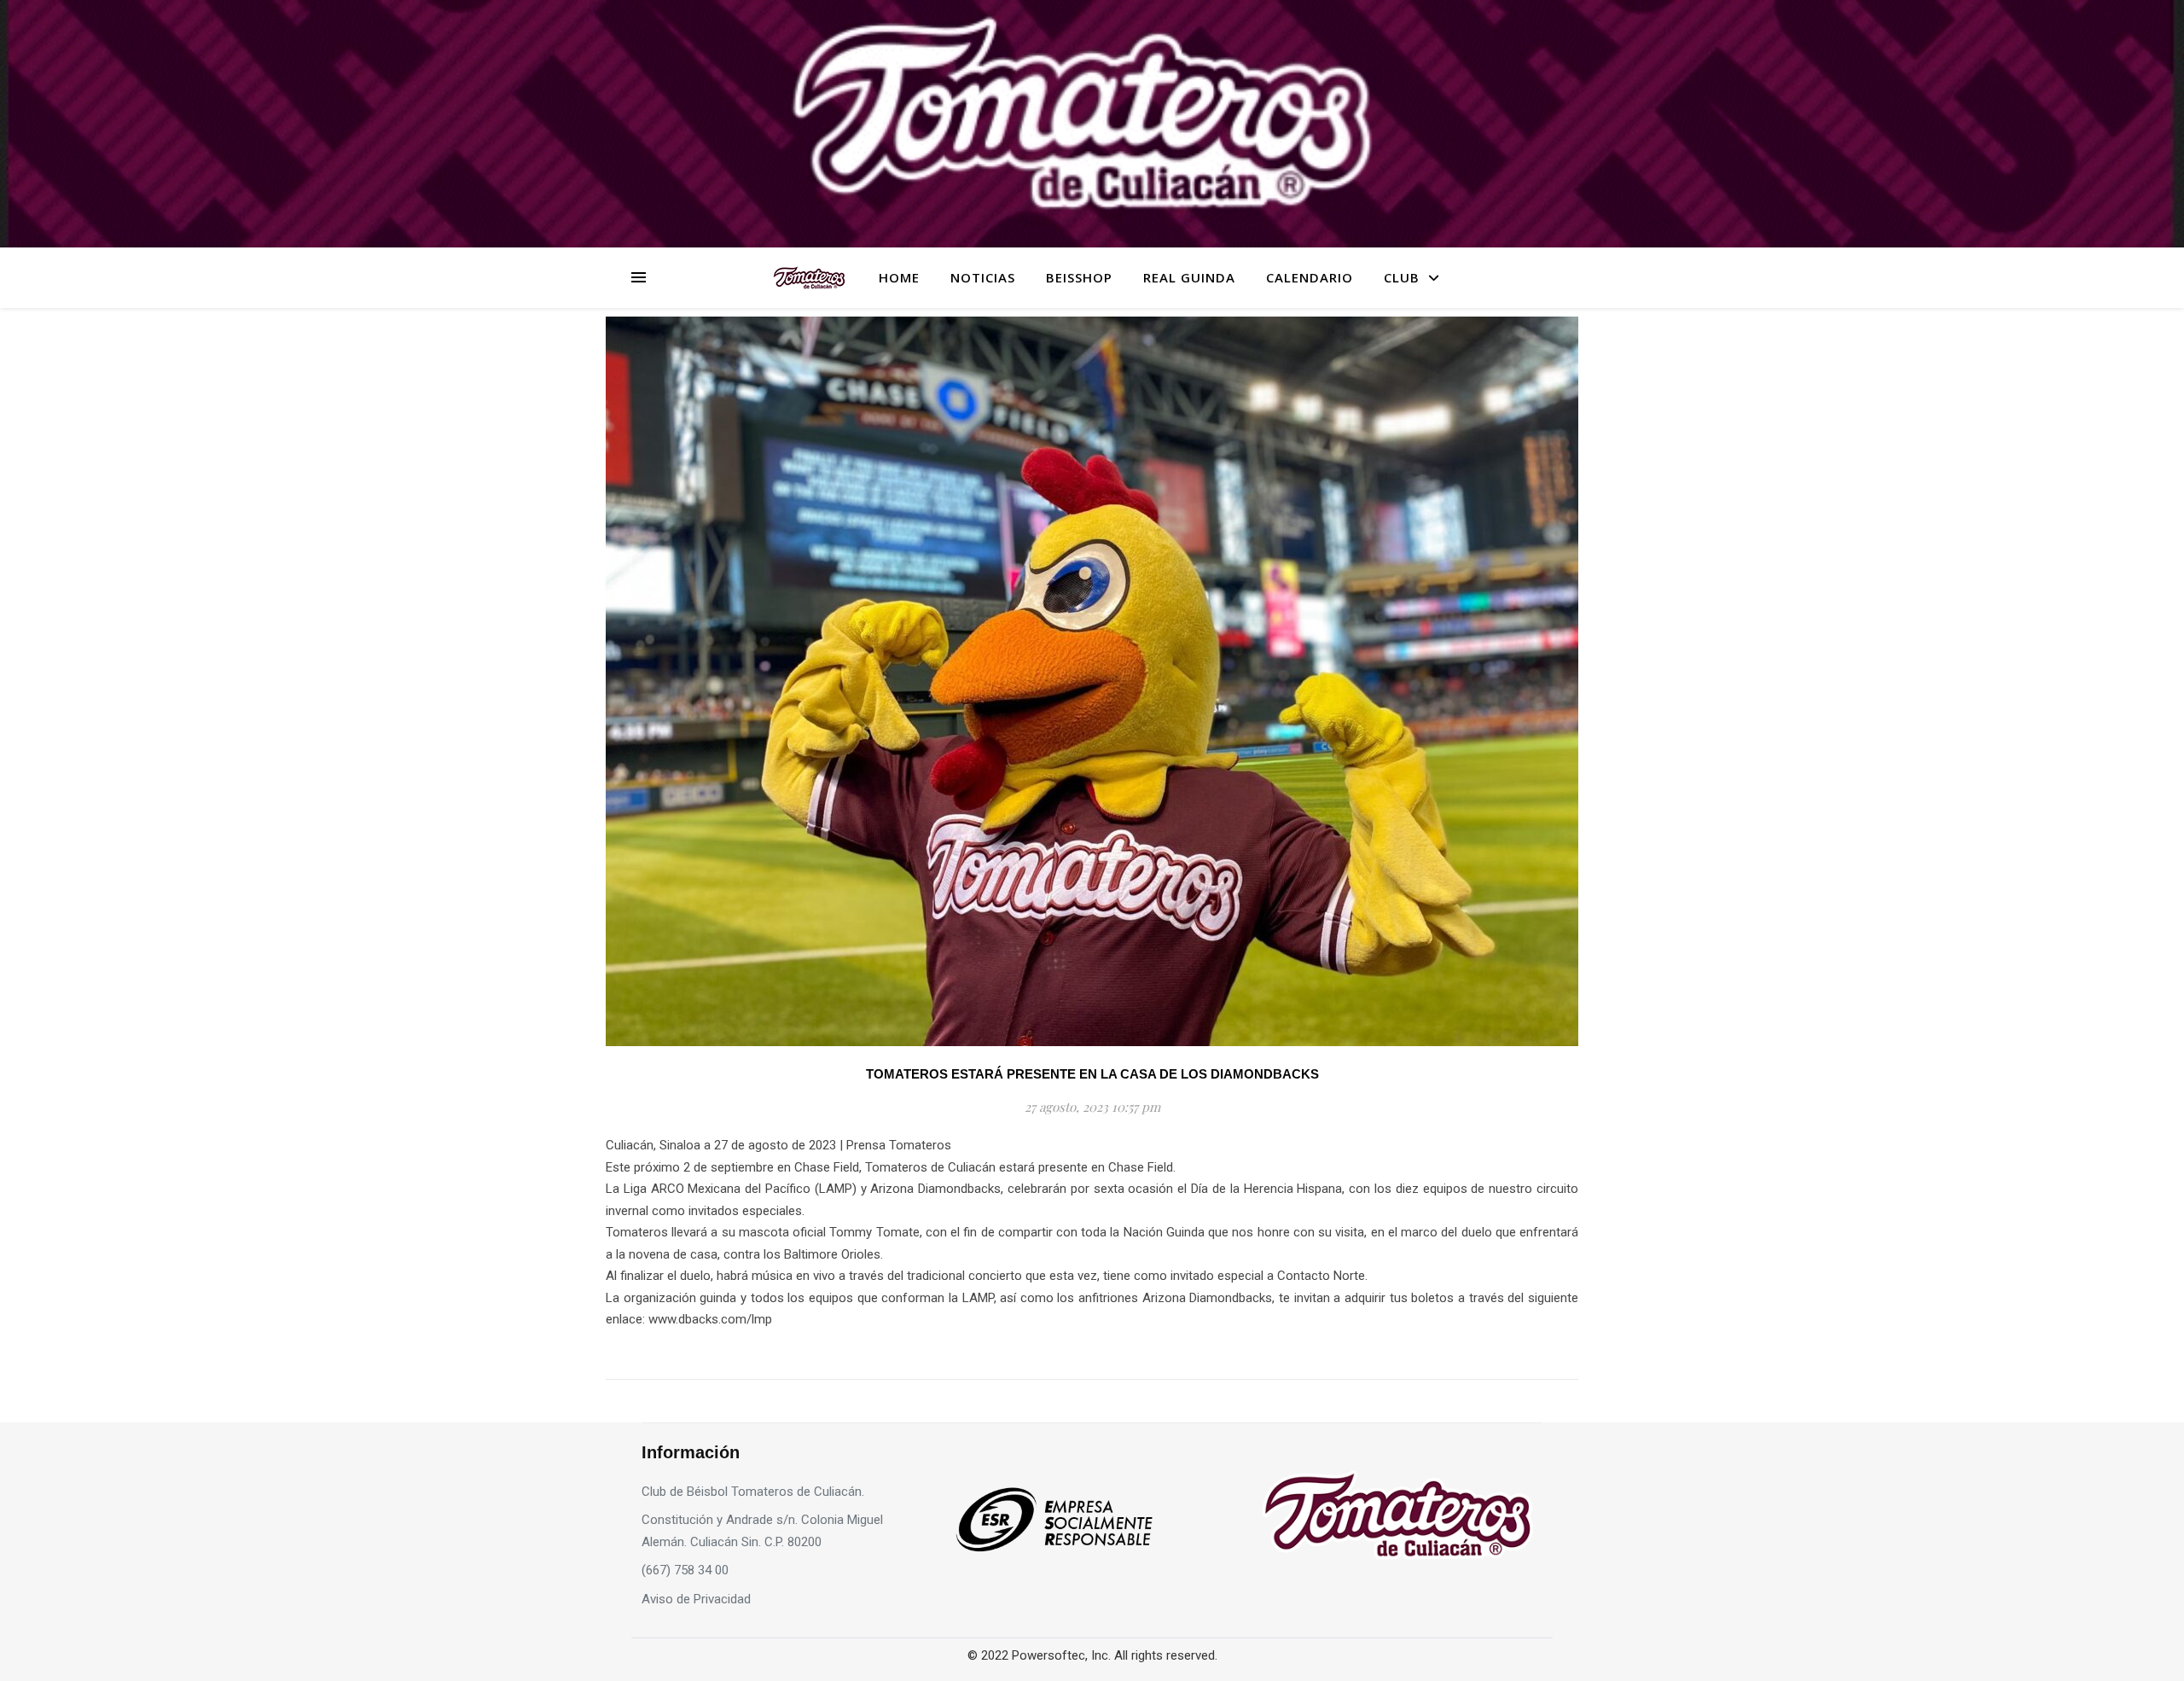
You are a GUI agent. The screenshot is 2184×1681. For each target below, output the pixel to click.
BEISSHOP (1079, 277)
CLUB (1402, 277)
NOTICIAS (983, 277)
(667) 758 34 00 (685, 1570)
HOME (899, 277)
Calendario (1310, 277)
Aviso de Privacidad (696, 1599)
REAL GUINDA (1189, 277)
